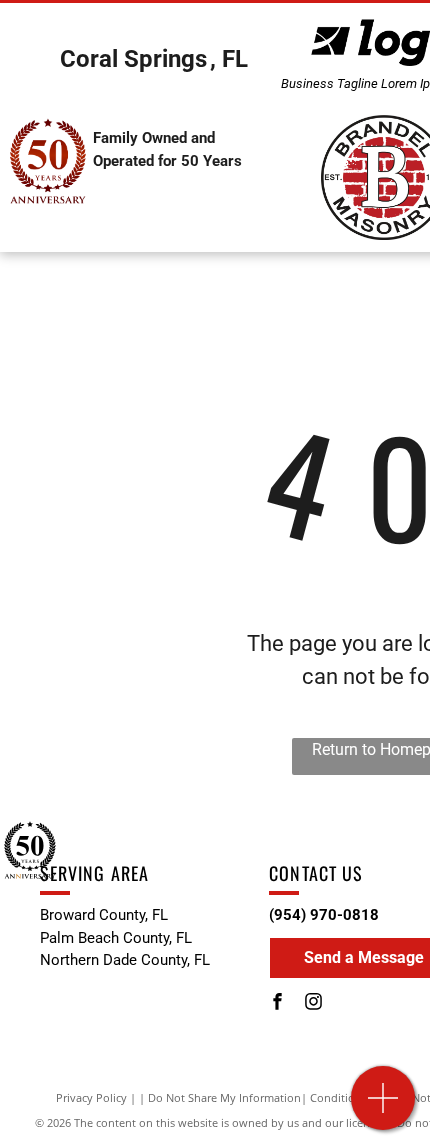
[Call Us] (383, 1109)
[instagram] (313, 1004)
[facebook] (277, 1004)
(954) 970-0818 (324, 915)
